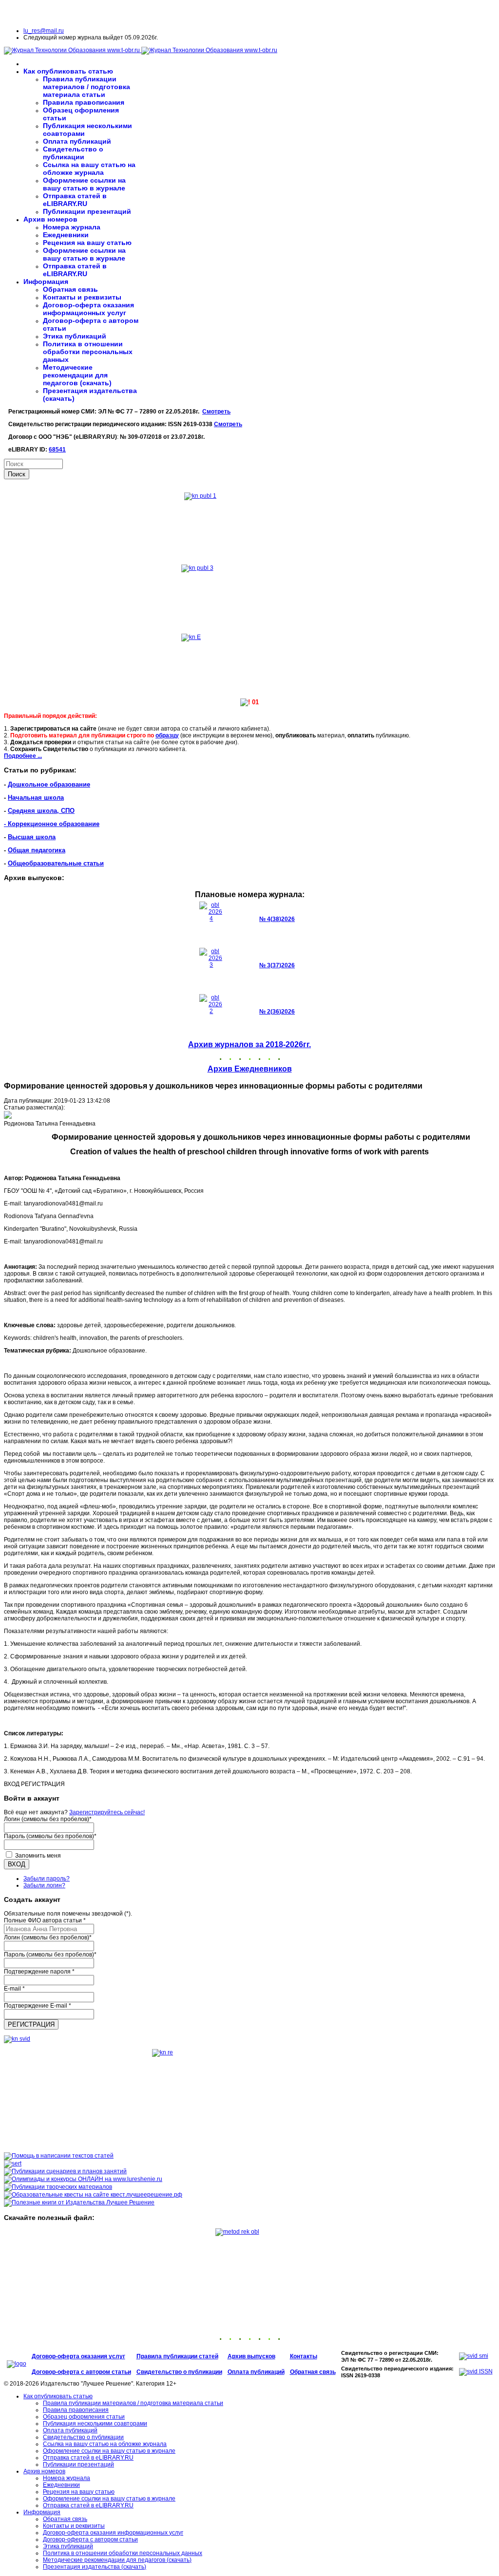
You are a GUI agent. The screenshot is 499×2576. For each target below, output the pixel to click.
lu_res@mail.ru (44, 31)
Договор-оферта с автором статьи (81, 2372)
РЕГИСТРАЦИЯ (31, 2024)
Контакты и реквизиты (82, 297)
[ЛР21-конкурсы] (83, 2179)
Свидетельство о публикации (73, 153)
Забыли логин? (44, 1885)
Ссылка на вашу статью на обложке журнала (89, 169)
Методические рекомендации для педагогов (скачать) (77, 375)
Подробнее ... (23, 756)
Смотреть (216, 412)
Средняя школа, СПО (41, 811)
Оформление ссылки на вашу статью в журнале (84, 184)
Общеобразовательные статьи (56, 863)
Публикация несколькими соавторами (95, 2424)
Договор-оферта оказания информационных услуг (88, 309)
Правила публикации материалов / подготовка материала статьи (86, 87)
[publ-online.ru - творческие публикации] (58, 2187)
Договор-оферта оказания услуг (78, 2356)
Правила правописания (84, 102)
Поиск (17, 474)
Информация (46, 282)
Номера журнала (72, 227)
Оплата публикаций (77, 141)
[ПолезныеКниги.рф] (79, 2202)
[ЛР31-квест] (93, 2195)
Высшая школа (32, 837)
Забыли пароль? (47, 1879)
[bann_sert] (13, 2163)
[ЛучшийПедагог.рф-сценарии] (65, 2171)
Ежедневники (66, 235)
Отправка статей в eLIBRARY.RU (75, 200)
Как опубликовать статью (68, 71)
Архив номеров (50, 219)
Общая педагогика (37, 850)
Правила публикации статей (177, 2356)
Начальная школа (36, 798)
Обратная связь (70, 289)
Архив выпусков (251, 2356)
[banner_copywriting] (59, 2156)
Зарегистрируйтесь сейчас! (107, 1812)
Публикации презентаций (87, 211)
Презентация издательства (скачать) (95, 2567)
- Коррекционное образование (52, 824)
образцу (167, 735)
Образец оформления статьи (84, 2417)
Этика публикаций (75, 336)
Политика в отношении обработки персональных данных (88, 352)
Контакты (304, 2356)
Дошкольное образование (49, 784)
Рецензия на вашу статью (87, 243)
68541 (57, 450)
